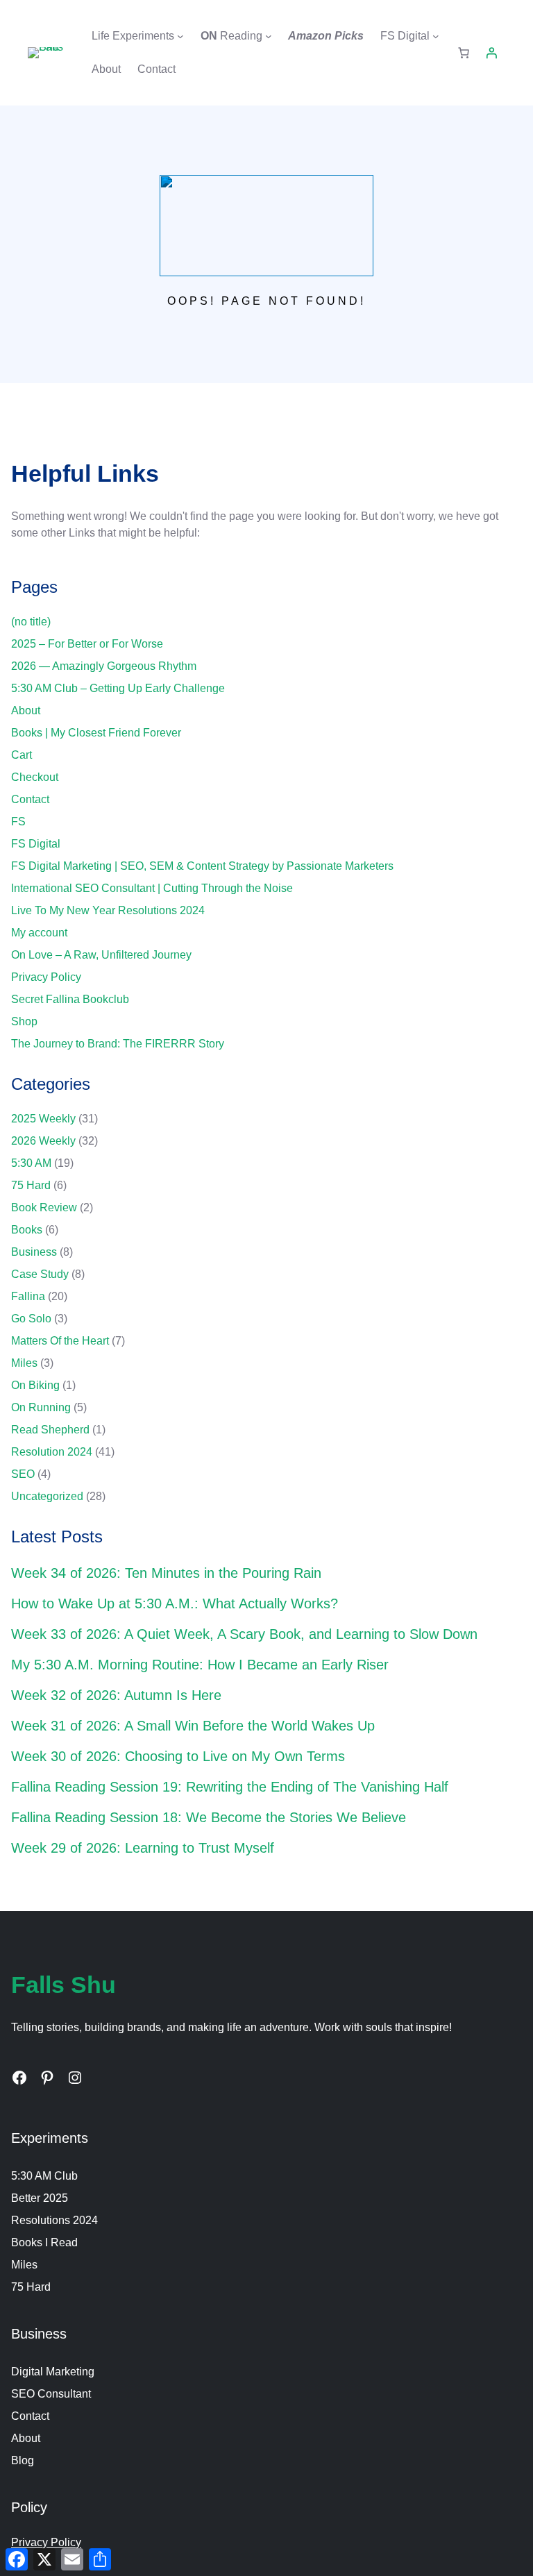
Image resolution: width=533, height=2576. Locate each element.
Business (34, 1252)
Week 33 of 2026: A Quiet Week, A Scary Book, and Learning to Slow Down (244, 1634)
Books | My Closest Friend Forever (96, 733)
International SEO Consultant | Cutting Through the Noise (152, 888)
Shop (24, 1021)
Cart (22, 755)
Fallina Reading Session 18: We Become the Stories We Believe (209, 1817)
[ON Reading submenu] (269, 36)
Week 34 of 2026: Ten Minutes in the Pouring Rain (166, 1573)
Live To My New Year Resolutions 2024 (108, 910)
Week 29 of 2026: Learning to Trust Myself (143, 1848)
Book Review (44, 1207)
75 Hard (31, 1185)
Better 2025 (40, 2198)
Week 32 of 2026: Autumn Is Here (116, 1695)
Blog (23, 2460)
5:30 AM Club (44, 2176)
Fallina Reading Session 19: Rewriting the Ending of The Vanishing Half (230, 1787)
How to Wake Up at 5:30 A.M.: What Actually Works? (175, 1603)
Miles (24, 1363)
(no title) (31, 622)
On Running (41, 1407)
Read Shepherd (50, 1430)
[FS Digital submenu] (436, 36)
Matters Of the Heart (60, 1341)
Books (27, 1230)
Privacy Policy (46, 977)
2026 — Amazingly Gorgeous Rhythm (104, 666)
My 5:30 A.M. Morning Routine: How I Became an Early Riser (200, 1665)
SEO (23, 1474)
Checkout (35, 777)
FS (18, 822)
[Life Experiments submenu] (180, 36)
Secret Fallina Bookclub (70, 999)
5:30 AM (31, 1163)
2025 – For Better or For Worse (87, 644)
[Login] (491, 53)
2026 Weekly (43, 1141)
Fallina (28, 1296)
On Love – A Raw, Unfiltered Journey (101, 955)
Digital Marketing (53, 2372)
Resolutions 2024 (54, 2220)
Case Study (40, 1274)
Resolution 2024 (52, 1452)
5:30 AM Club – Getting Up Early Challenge (118, 688)
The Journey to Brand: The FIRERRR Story (118, 1044)
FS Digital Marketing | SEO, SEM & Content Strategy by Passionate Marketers (202, 866)
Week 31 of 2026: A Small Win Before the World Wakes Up (193, 1726)
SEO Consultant (51, 2394)
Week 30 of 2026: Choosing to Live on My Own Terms (178, 1756)
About (26, 710)
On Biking (35, 1385)
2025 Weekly (43, 1119)
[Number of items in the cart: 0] (464, 53)
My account (39, 933)
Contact (30, 799)
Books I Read (44, 2242)
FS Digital (36, 844)
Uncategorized (47, 1496)
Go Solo (31, 1319)
